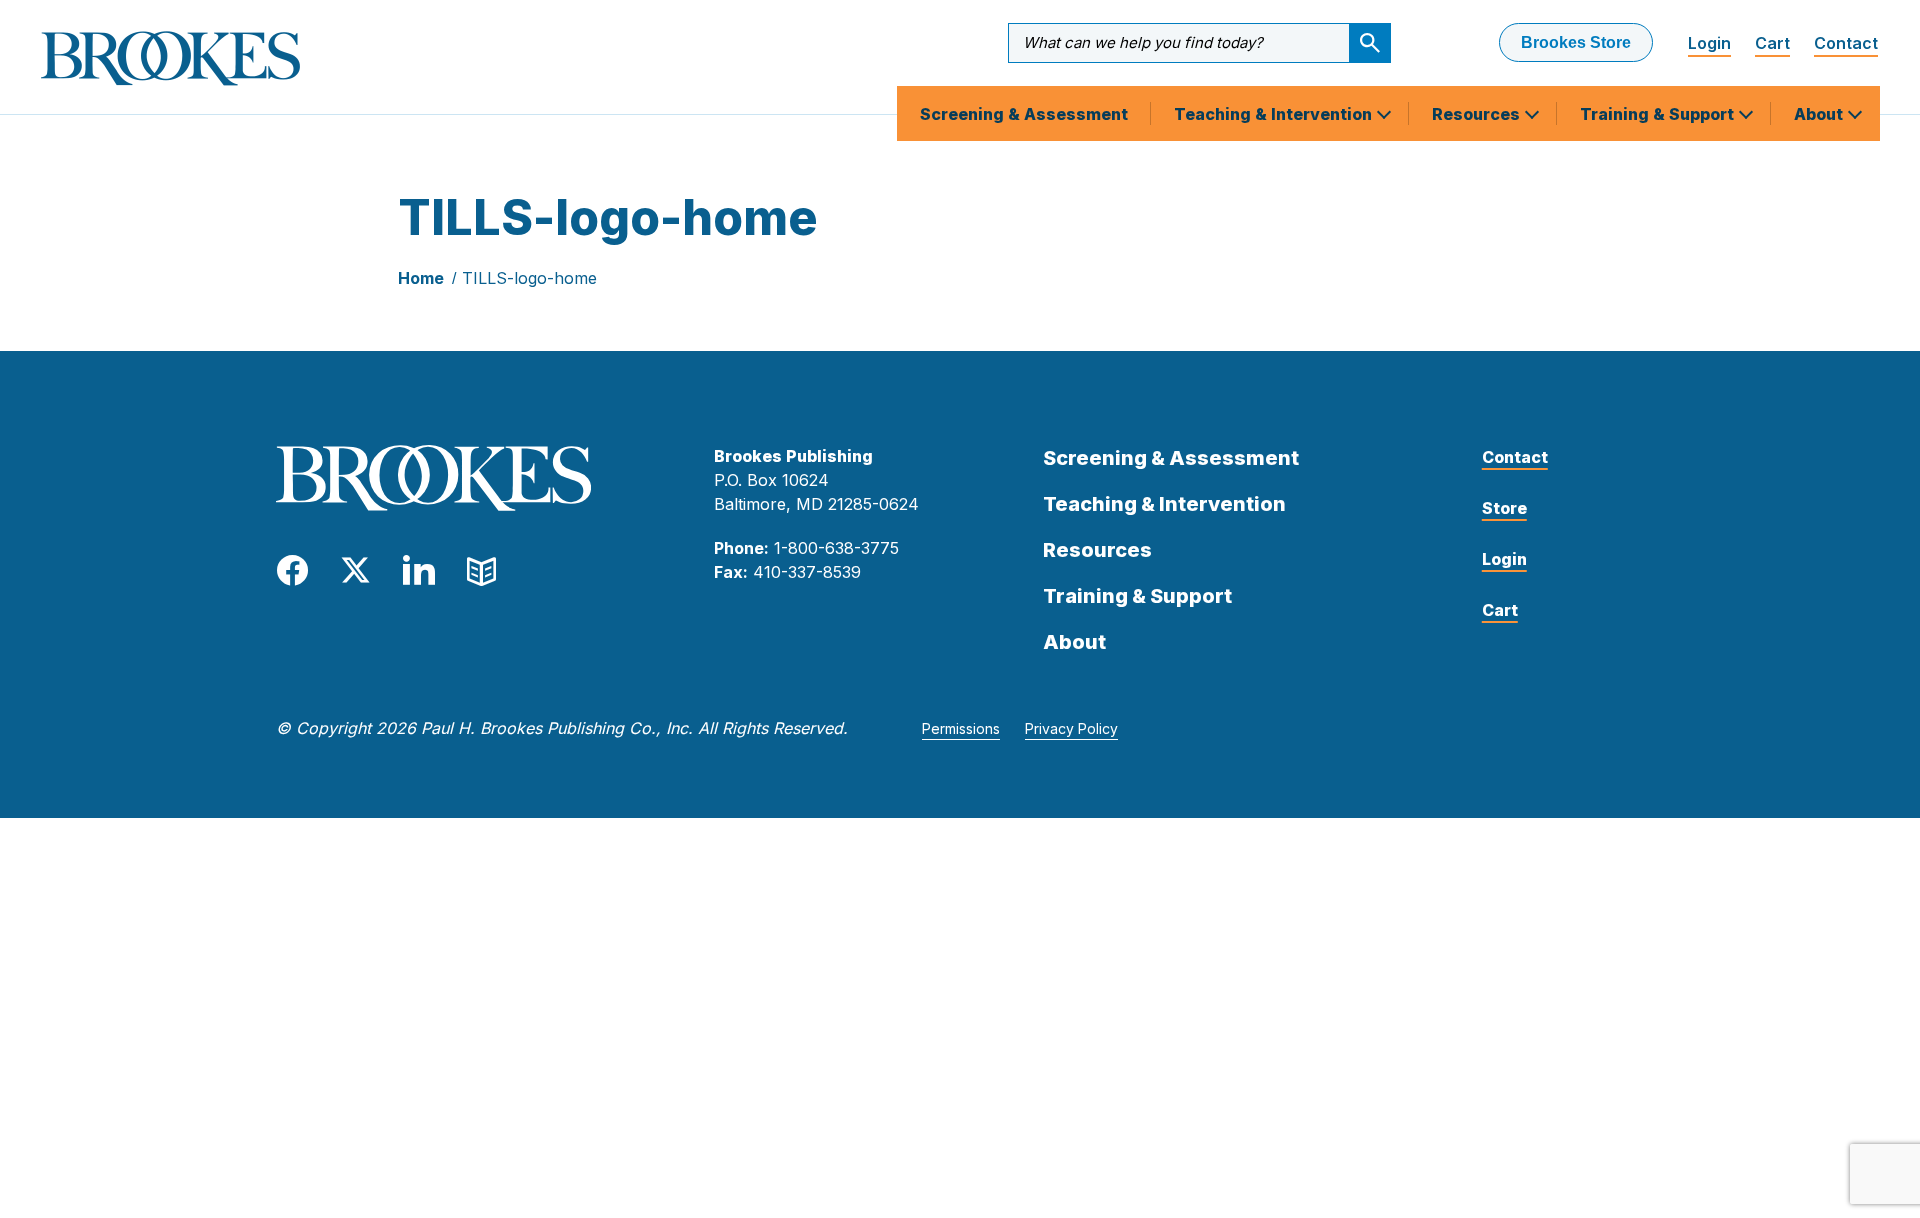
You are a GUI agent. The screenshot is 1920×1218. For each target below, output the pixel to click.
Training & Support (1659, 114)
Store (1504, 508)
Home (421, 278)
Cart (1772, 43)
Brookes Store (1576, 42)
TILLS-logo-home (529, 278)
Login (1709, 43)
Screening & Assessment (1024, 114)
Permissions (961, 728)
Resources (1478, 114)
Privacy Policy (1071, 728)
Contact (1846, 43)
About (1820, 114)
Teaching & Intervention (1275, 114)
